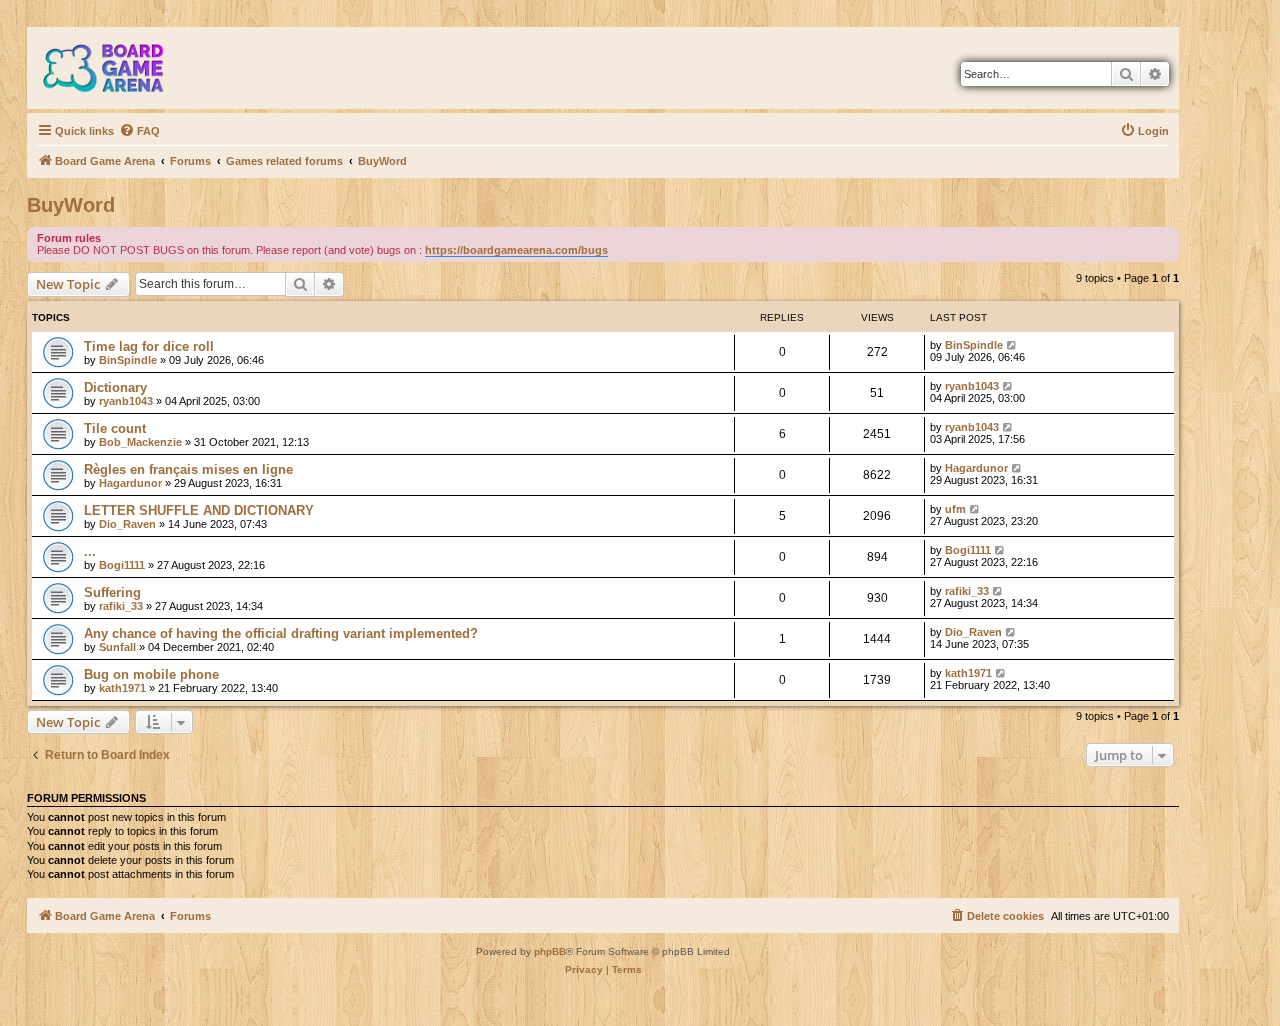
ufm (955, 509)
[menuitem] (139, 131)
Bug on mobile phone (151, 674)
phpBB (550, 951)
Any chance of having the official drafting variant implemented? (281, 633)
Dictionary (115, 387)
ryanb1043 (126, 401)
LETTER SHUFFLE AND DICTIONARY (199, 510)
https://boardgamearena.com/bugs (516, 250)
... (90, 551)
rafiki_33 (121, 606)
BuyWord (71, 205)
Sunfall (117, 647)
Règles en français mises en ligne (188, 469)
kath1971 (122, 688)
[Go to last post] (1012, 345)
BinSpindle (128, 360)
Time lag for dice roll (149, 346)
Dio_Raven (127, 524)
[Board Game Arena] (118, 68)
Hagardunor (130, 483)
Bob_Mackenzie (140, 442)
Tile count (115, 428)
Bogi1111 (122, 565)
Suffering (112, 592)
